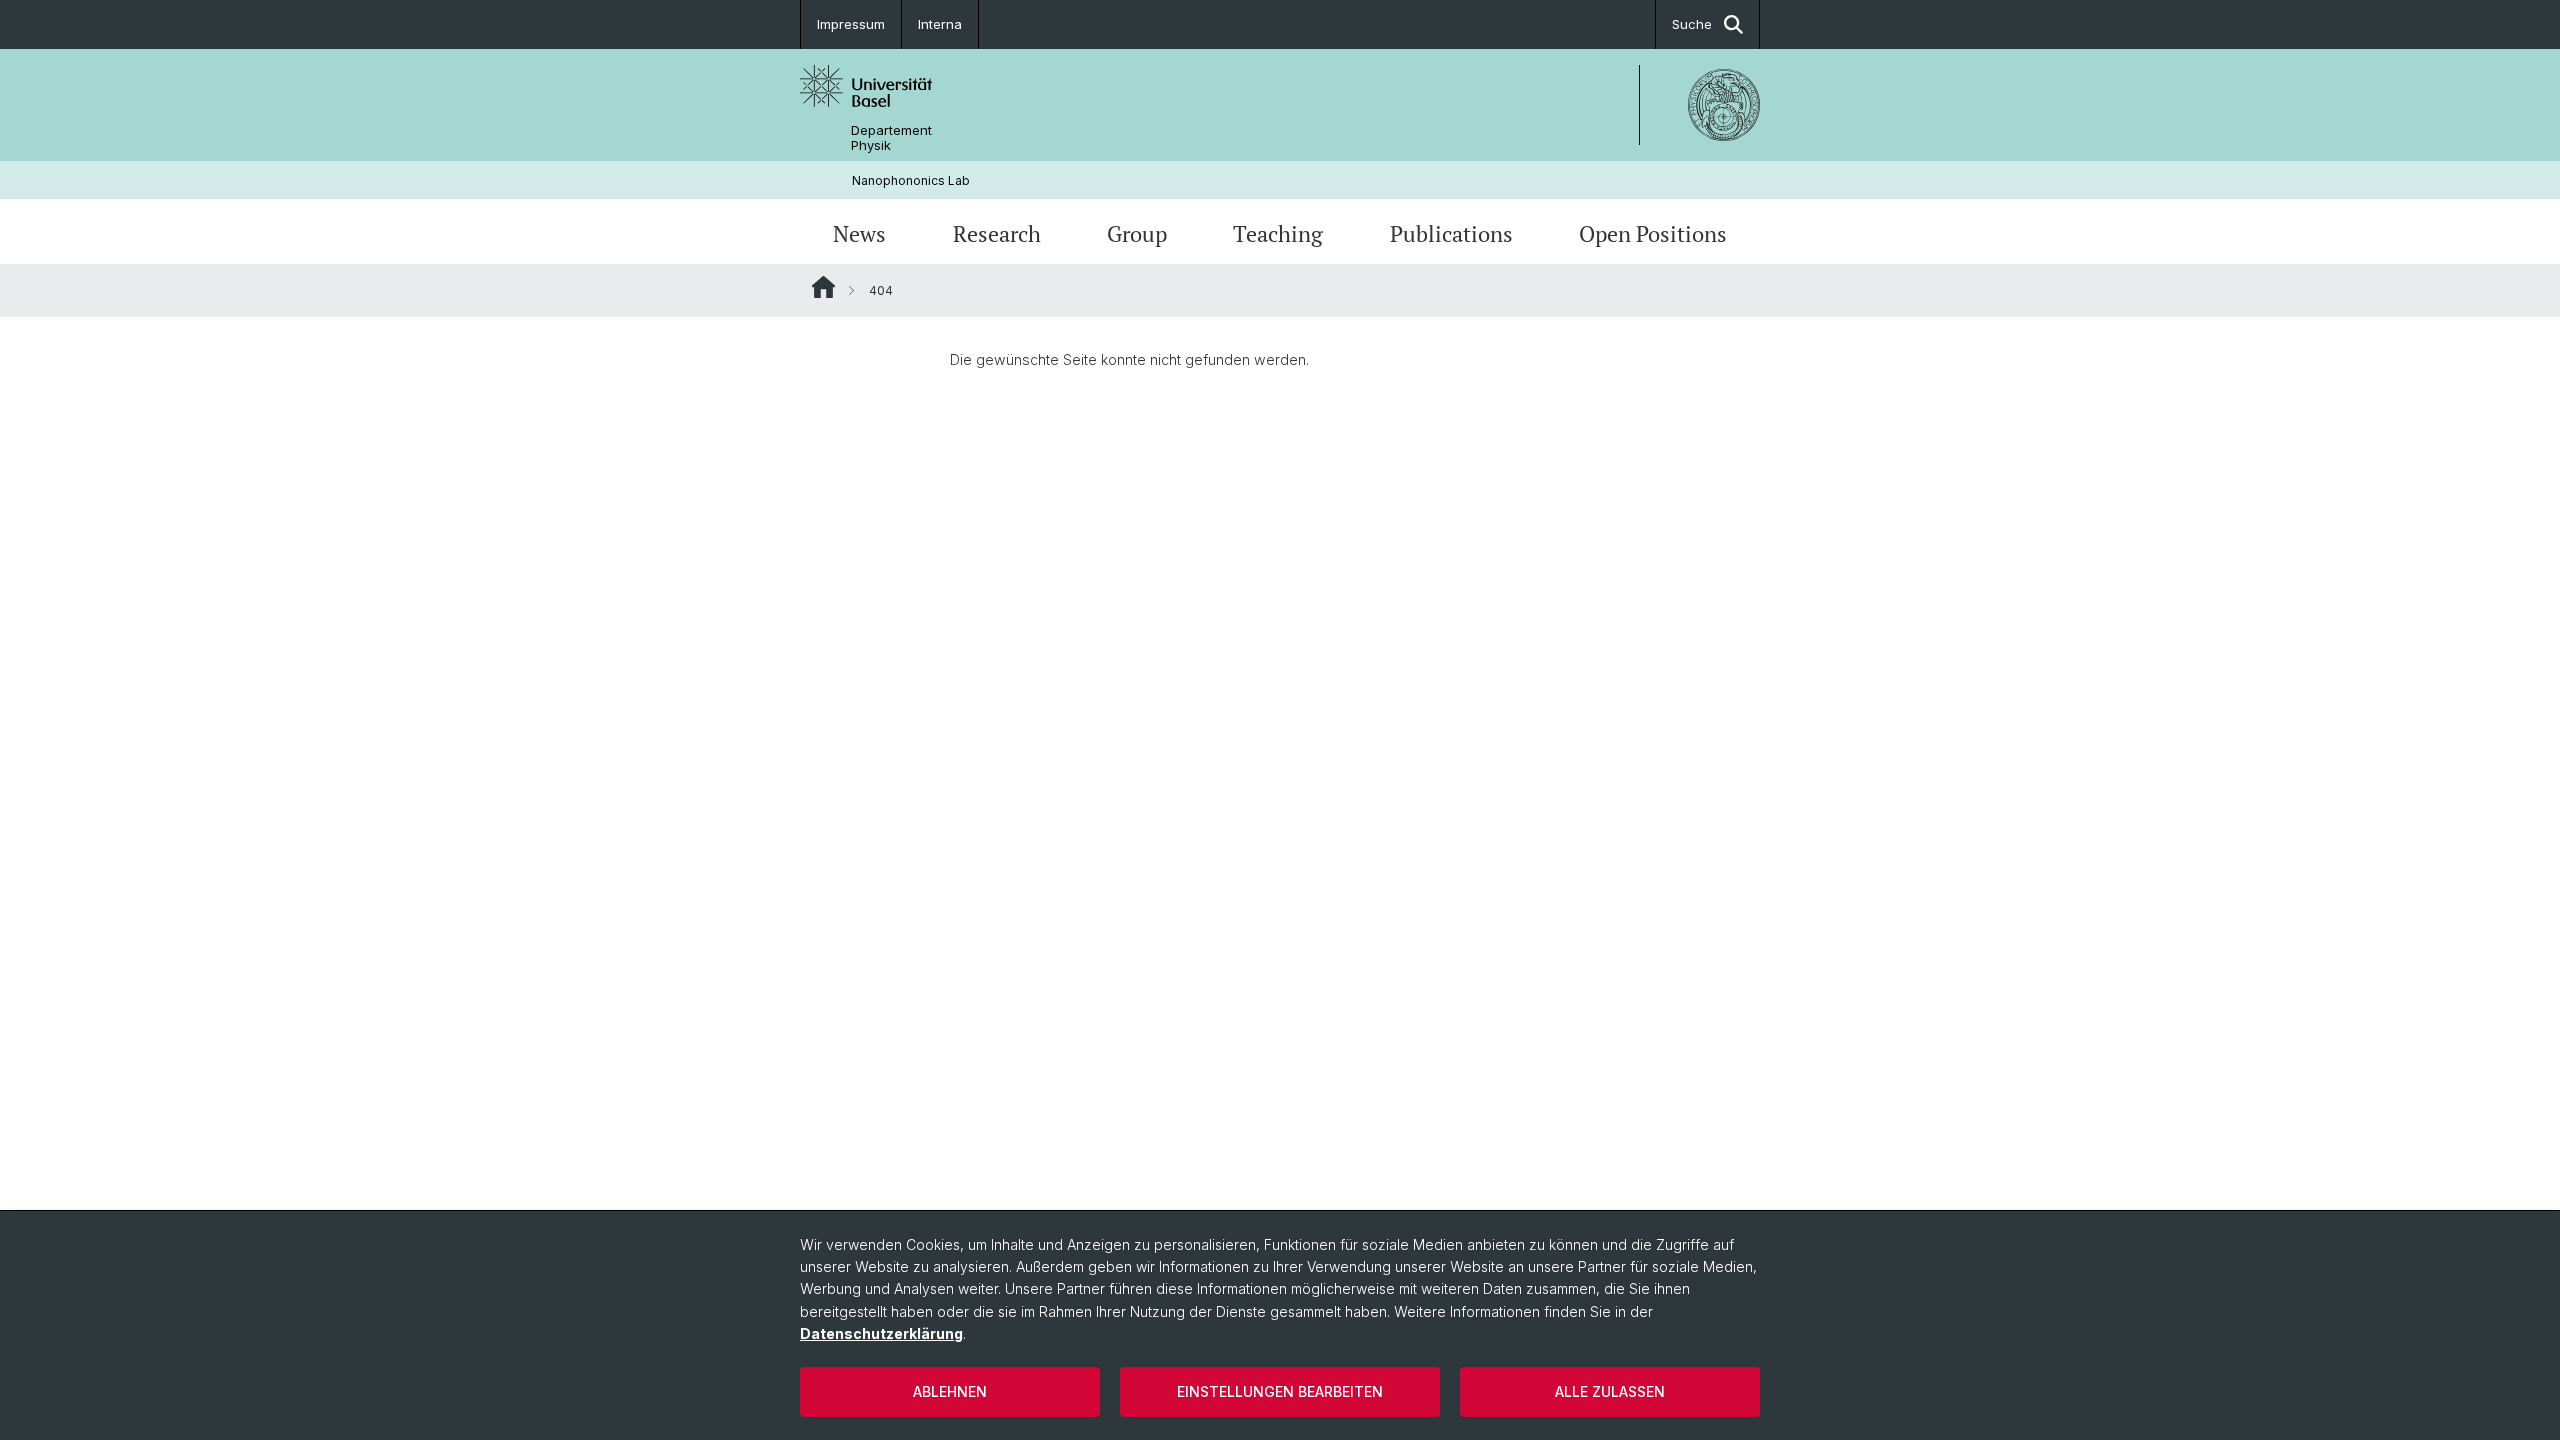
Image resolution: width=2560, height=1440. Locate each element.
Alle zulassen (1610, 1391)
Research (997, 233)
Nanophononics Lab (911, 180)
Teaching (1278, 233)
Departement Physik (891, 138)
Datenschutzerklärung (881, 1333)
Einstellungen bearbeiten (1280, 1391)
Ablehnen (950, 1391)
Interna (940, 24)
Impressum (851, 24)
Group (1137, 233)
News (859, 233)
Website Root (823, 287)
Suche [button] (1692, 24)
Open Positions (1653, 233)
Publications (1451, 233)
